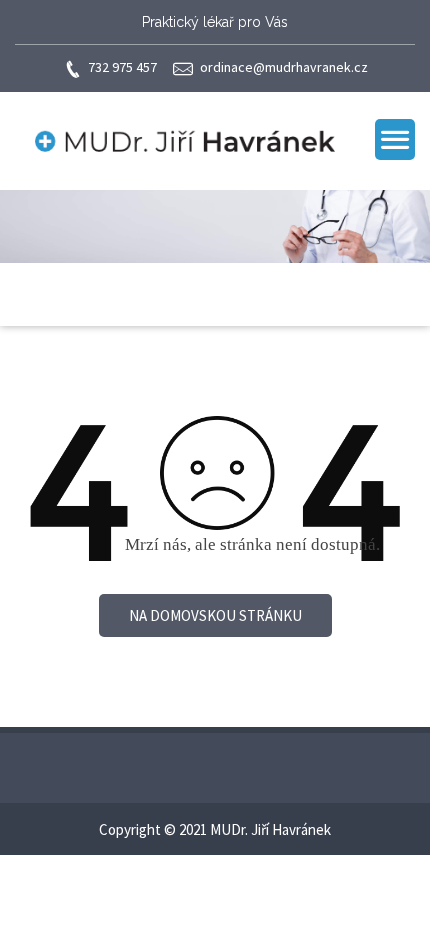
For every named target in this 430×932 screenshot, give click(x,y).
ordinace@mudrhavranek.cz (284, 67)
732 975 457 (122, 67)
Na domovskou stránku (215, 615)
